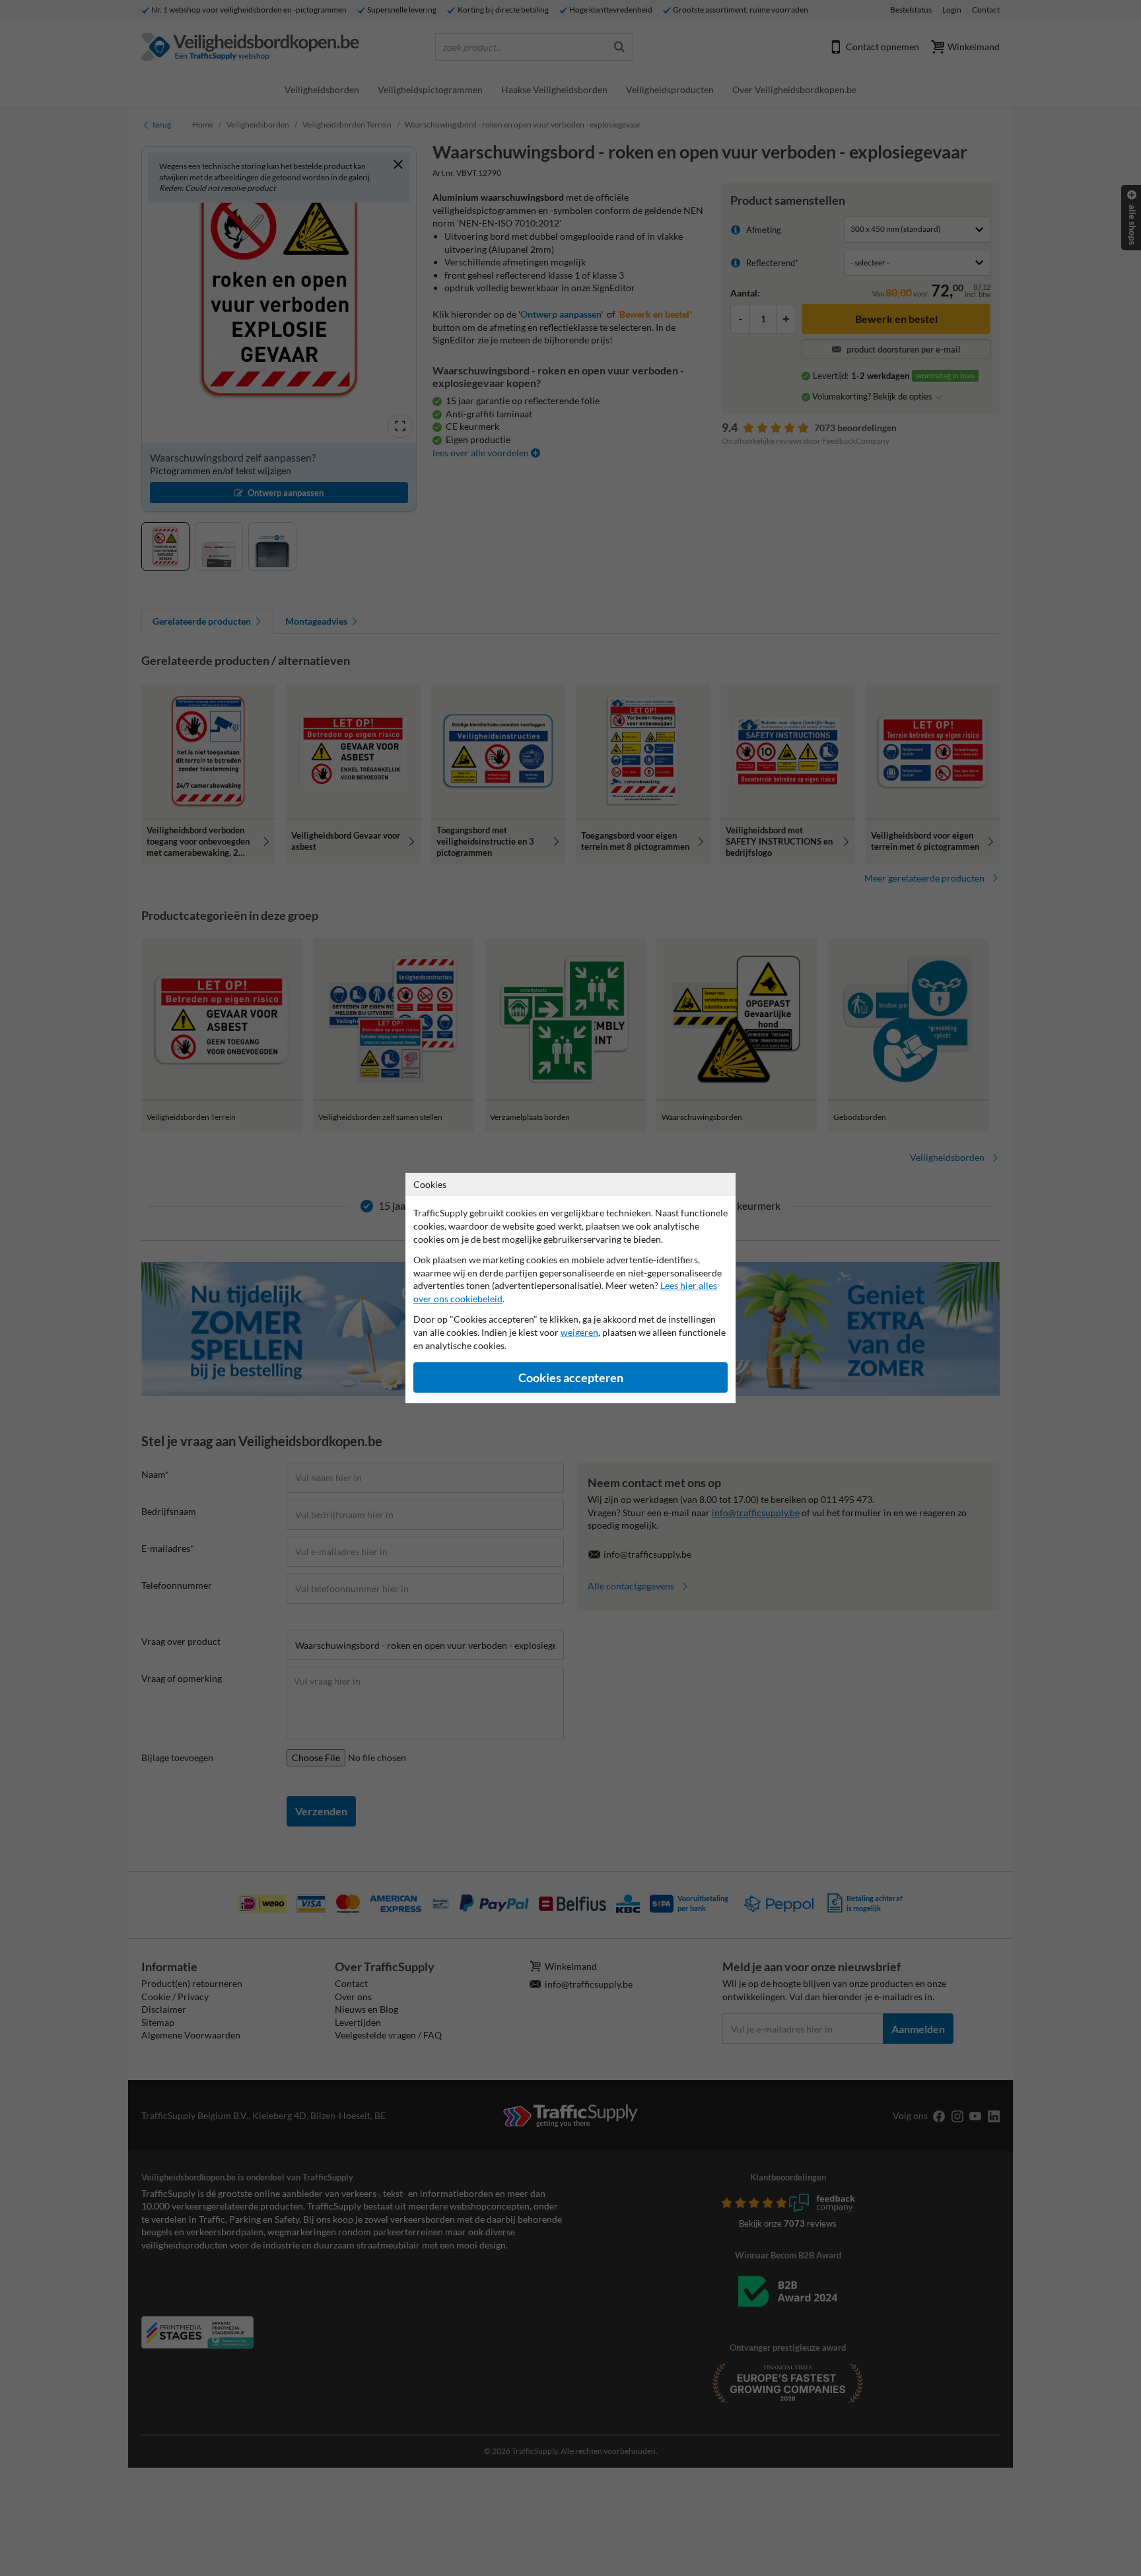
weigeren (579, 1332)
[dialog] (570, 1288)
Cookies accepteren (571, 1378)
